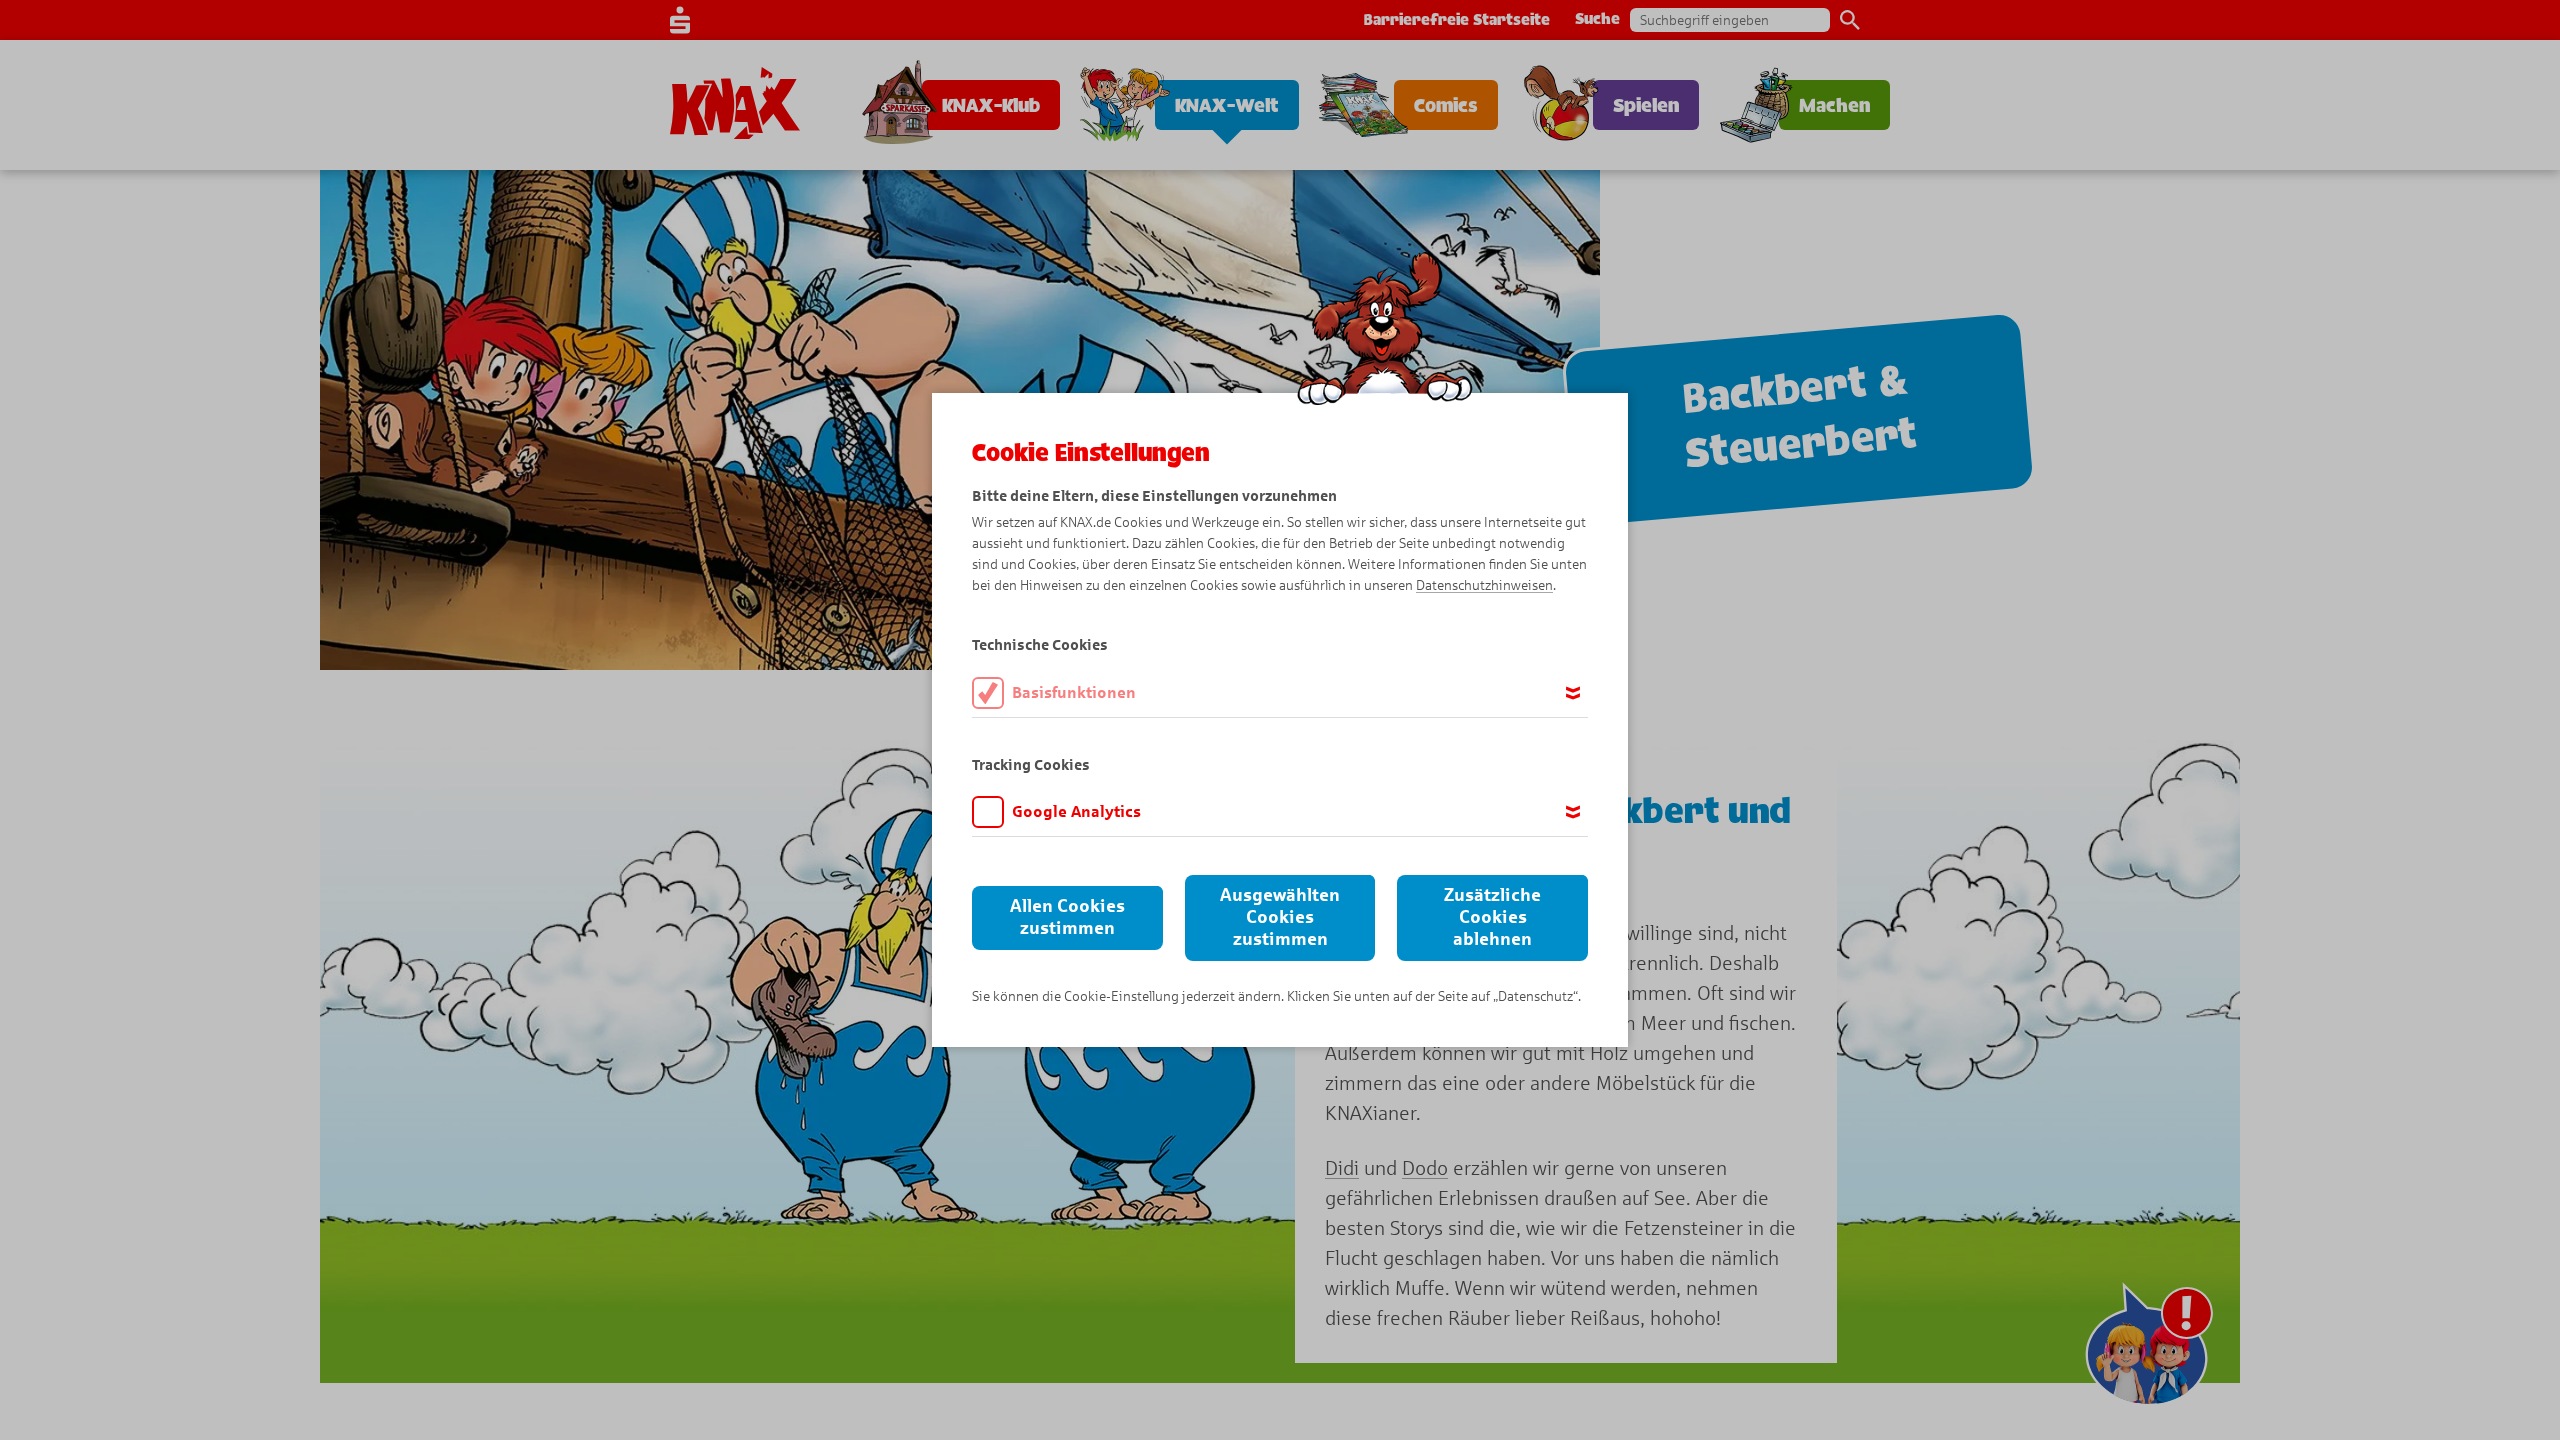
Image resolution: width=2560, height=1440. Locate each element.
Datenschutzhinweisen (1484, 585)
